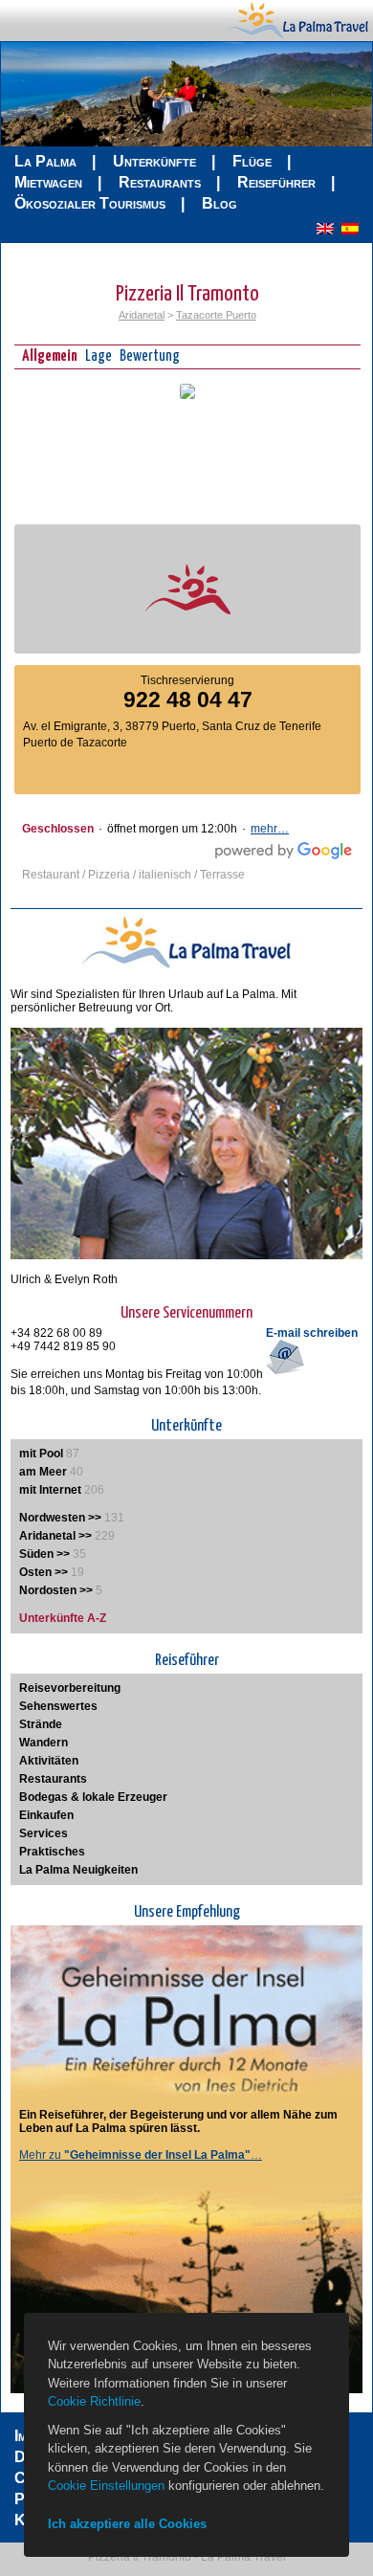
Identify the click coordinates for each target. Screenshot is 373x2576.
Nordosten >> (56, 1590)
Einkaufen (46, 1815)
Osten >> (44, 1572)
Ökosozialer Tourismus (90, 203)
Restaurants (160, 182)
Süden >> (44, 1554)
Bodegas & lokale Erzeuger (93, 1797)
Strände (41, 1724)
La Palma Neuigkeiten (78, 1870)
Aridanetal (142, 315)
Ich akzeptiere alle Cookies (127, 2524)
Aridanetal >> (55, 1536)
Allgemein (50, 356)
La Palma (45, 161)
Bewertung (150, 356)
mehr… (270, 829)
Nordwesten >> (60, 1518)
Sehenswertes (58, 1706)
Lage (99, 356)
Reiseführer (276, 182)
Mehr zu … (141, 2155)
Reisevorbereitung (70, 1688)
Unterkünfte (154, 161)
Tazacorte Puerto (216, 315)
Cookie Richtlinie (94, 2401)
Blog (219, 203)
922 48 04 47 (188, 700)
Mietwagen (48, 182)
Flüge (252, 161)
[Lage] (187, 395)
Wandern (44, 1743)
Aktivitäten (49, 1761)
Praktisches (52, 1852)
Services (44, 1833)
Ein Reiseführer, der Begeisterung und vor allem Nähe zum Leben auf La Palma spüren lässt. (178, 2121)
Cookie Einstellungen (106, 2486)
